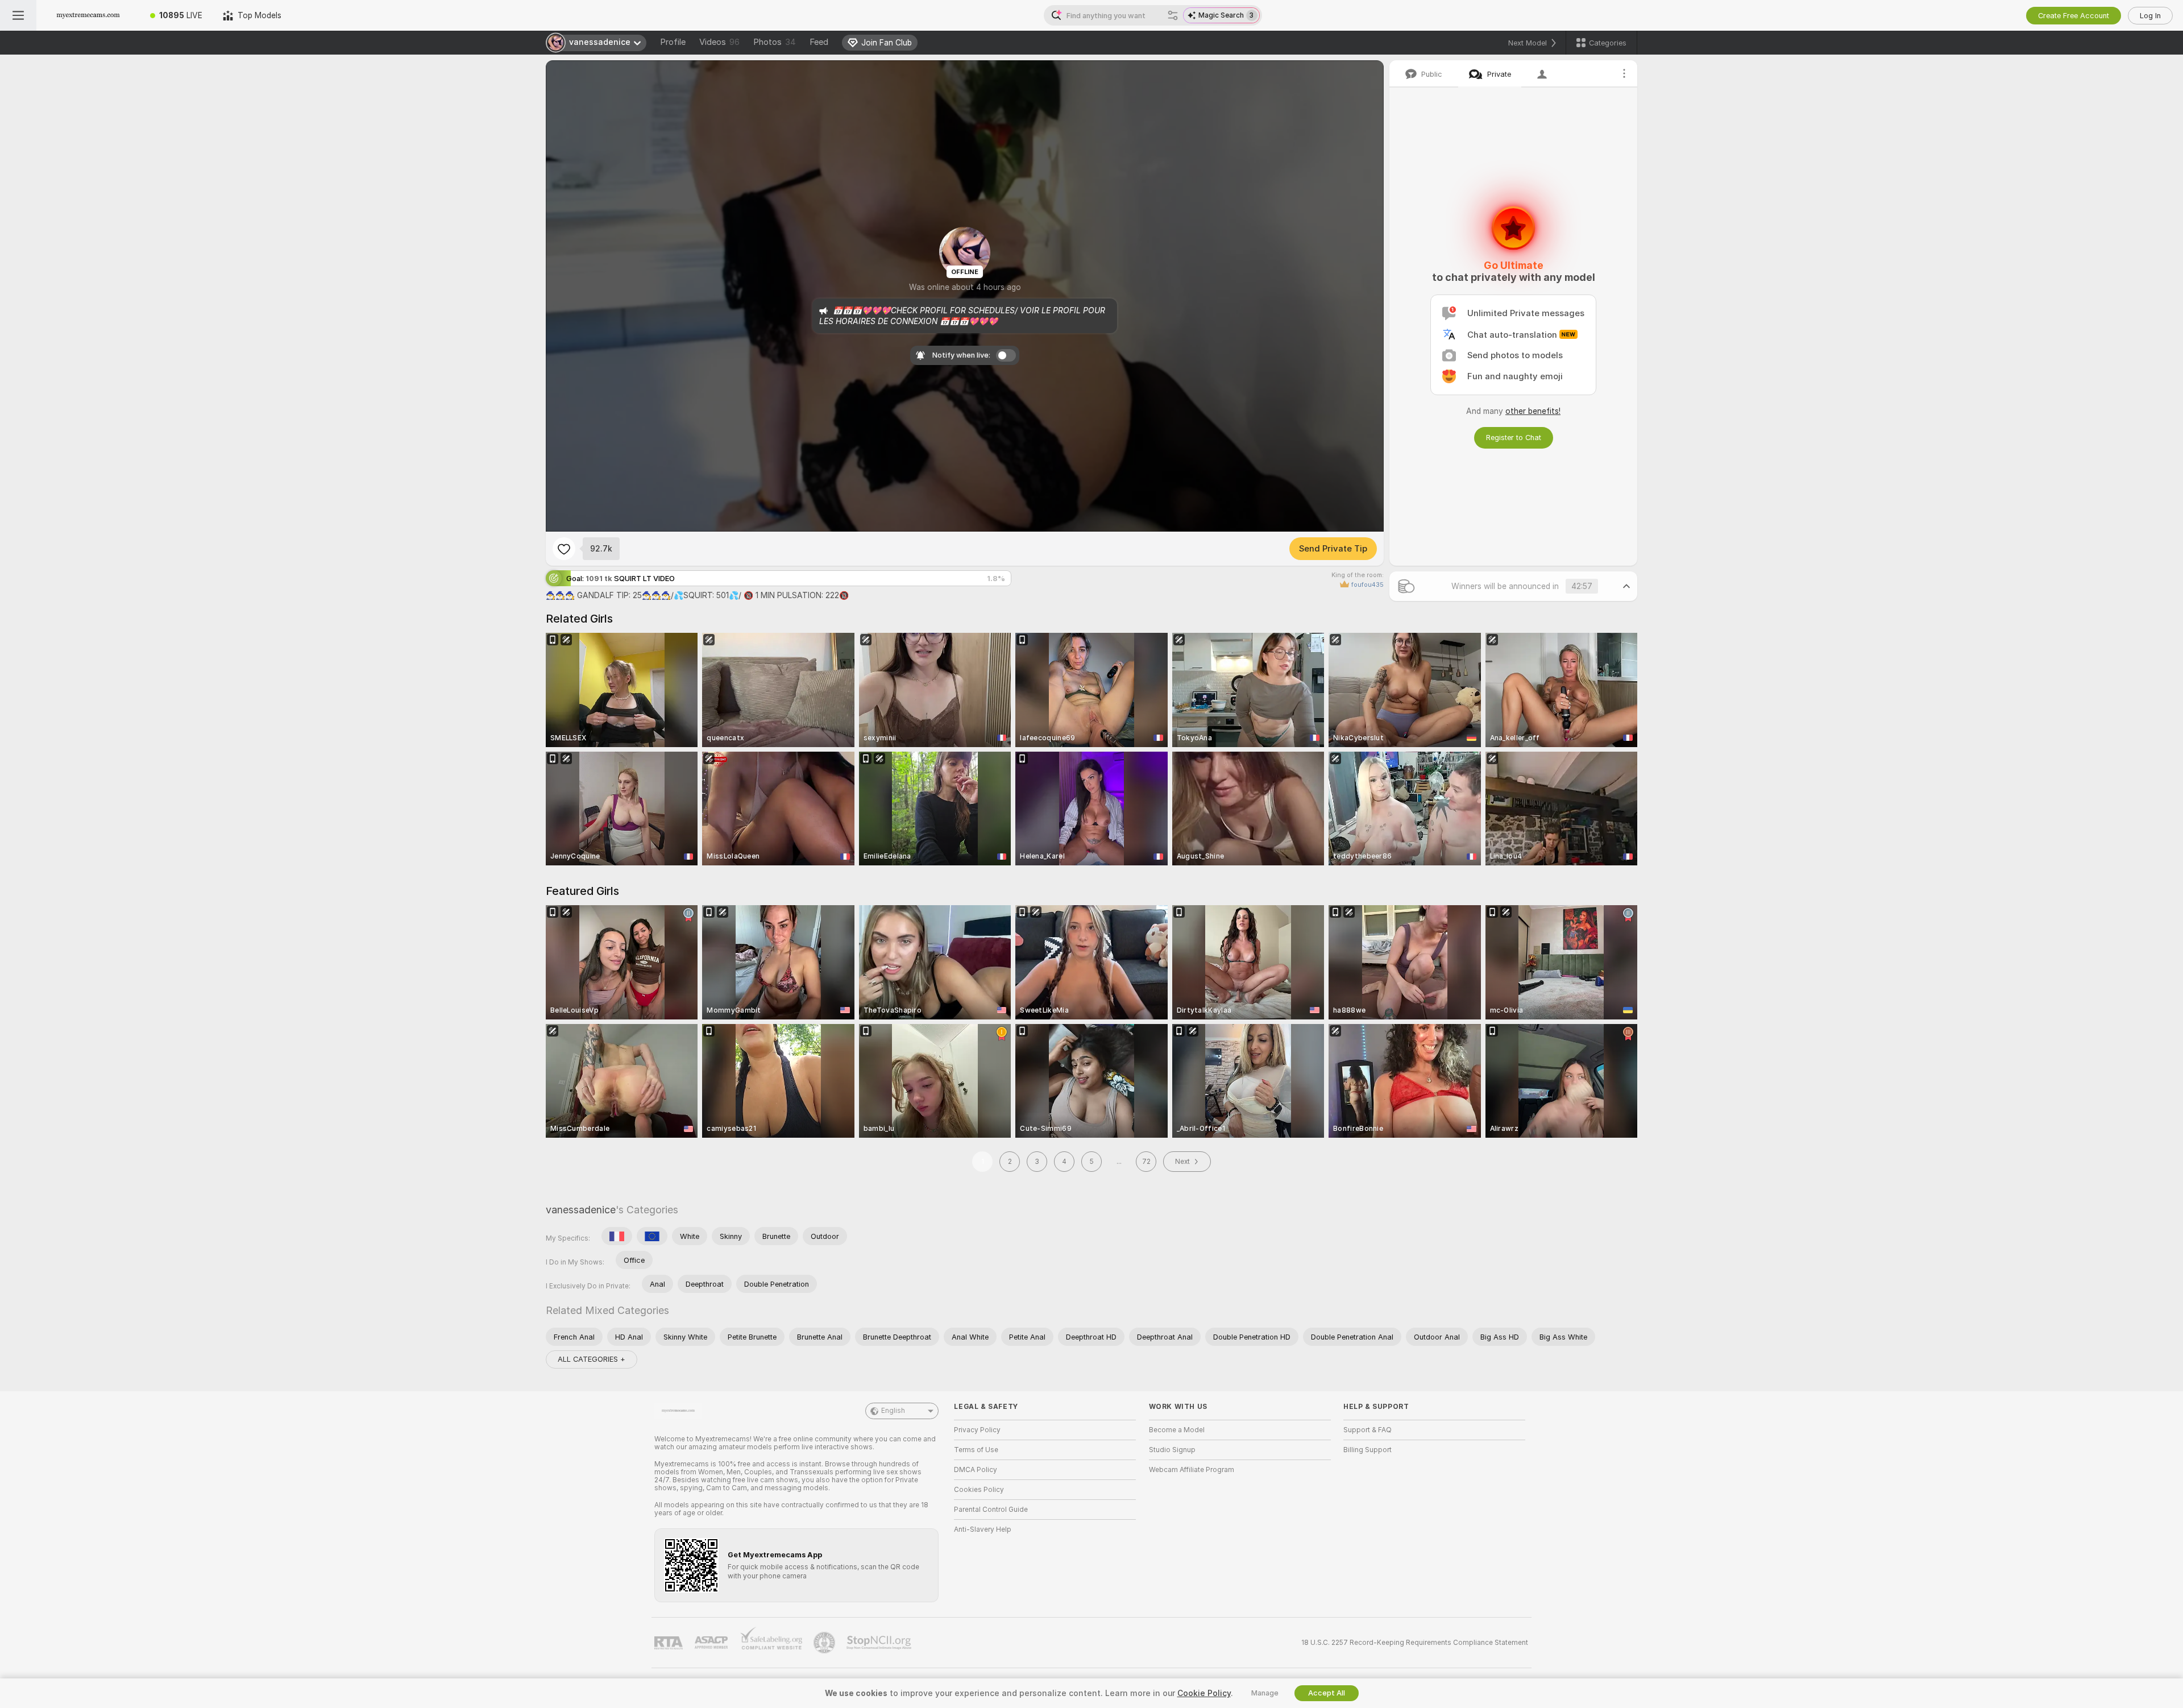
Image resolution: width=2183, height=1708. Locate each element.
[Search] (1173, 15)
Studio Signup (1172, 1450)
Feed (819, 42)
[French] (617, 1236)
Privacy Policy (977, 1430)
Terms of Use (976, 1450)
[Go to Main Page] (88, 15)
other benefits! (1533, 411)
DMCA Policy (976, 1470)
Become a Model (1177, 1430)
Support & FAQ (1368, 1430)
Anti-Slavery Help (983, 1529)
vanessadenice (581, 1210)
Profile (673, 42)
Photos (775, 42)
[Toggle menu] (18, 15)
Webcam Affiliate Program (1192, 1470)
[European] (652, 1236)
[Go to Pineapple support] (825, 1643)
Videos (719, 42)
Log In (2150, 16)
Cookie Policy (1204, 1693)
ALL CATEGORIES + (592, 1359)
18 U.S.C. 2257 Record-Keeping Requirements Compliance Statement (1415, 1643)
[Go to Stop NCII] (880, 1643)
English (893, 1411)
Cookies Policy (979, 1490)
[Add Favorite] (564, 549)
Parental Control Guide (991, 1510)
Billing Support (1368, 1450)
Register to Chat (1514, 438)
